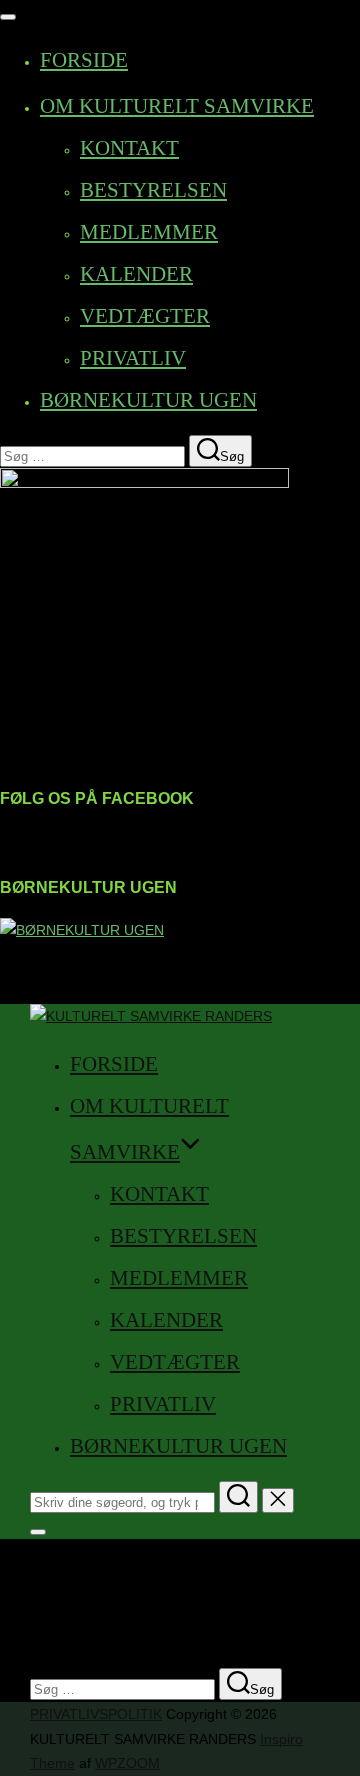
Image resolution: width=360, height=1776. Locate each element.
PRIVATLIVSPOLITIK (96, 1714)
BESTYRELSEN (153, 190)
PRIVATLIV (133, 358)
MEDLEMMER (149, 232)
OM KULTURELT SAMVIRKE (177, 106)
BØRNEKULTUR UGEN (148, 400)
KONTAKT (129, 148)
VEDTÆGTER (145, 316)
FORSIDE (84, 60)
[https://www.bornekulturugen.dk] (82, 930)
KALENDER (136, 274)
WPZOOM (127, 1763)
